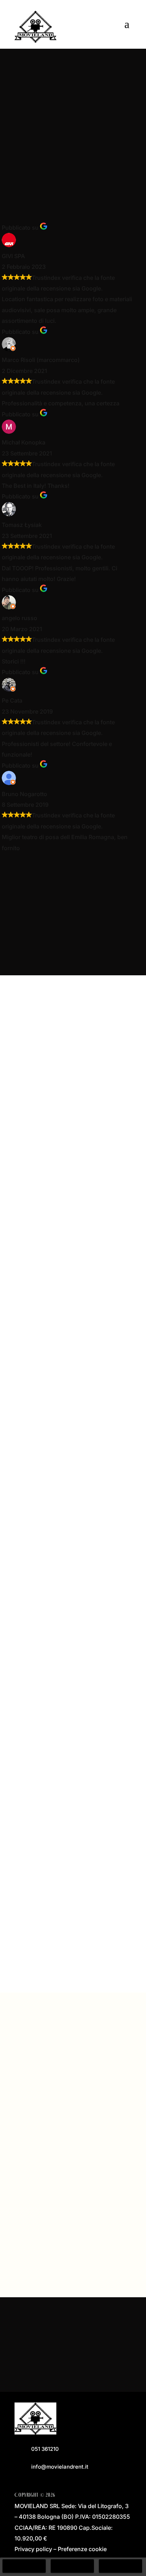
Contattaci (71, 2360)
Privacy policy (33, 2549)
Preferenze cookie (82, 2549)
